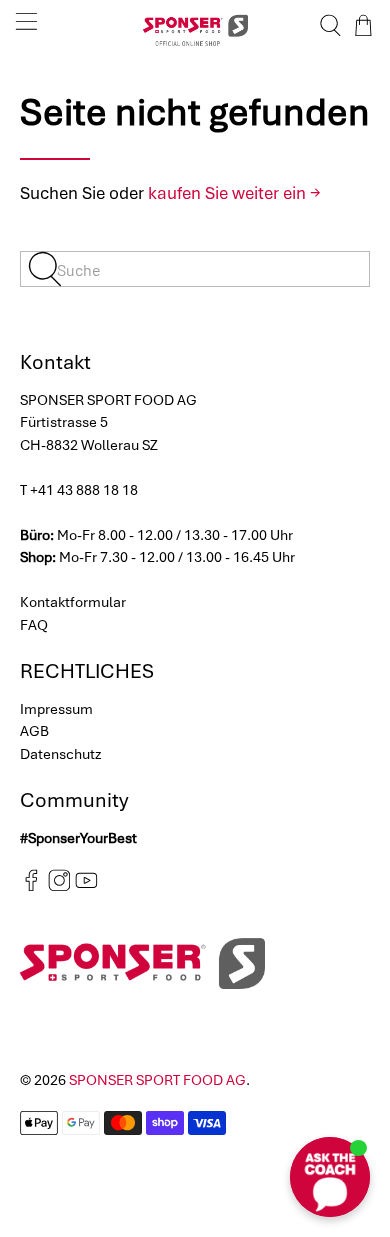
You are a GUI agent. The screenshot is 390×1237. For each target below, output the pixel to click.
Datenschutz (61, 754)
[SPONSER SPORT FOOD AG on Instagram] (59, 887)
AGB (34, 731)
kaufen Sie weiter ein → (234, 193)
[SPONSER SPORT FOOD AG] (195, 25)
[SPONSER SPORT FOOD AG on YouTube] (86, 887)
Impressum (56, 709)
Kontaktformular (73, 602)
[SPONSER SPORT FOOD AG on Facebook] (31, 887)
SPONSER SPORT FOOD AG (157, 1080)
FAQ (34, 625)
